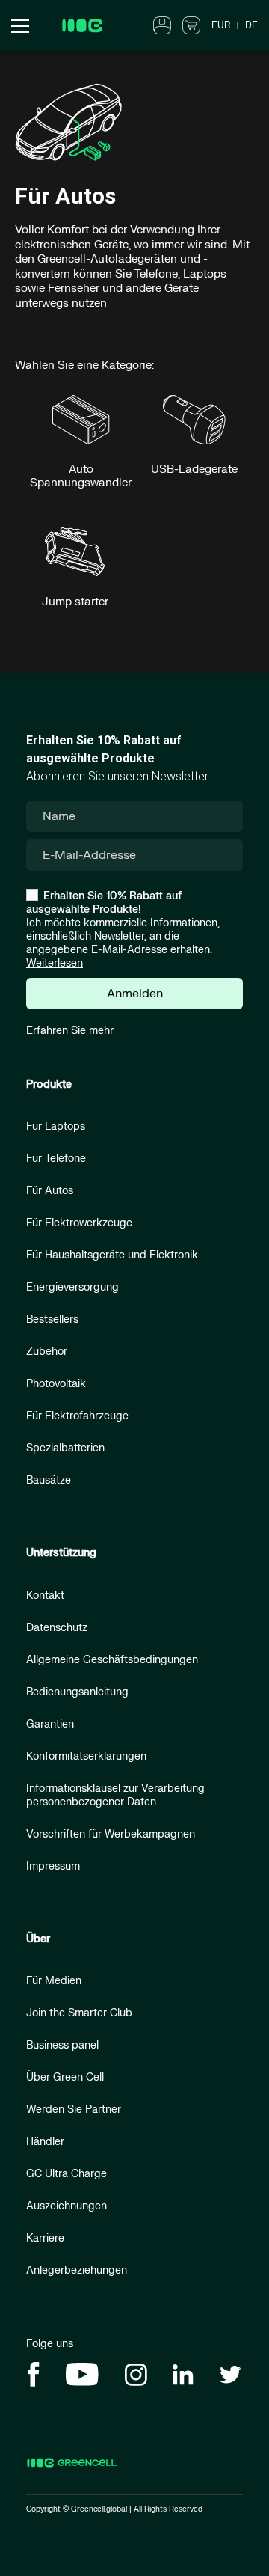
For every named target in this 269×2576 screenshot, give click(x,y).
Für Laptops (56, 1126)
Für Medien (54, 1981)
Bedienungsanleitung (77, 1692)
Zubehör (47, 1352)
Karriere (45, 2238)
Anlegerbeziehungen (77, 2270)
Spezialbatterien (65, 1448)
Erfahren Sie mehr (70, 1031)
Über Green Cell (65, 2077)
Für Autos (50, 1191)
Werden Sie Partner (74, 2110)
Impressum (53, 1866)
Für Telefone (56, 1159)
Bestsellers (52, 1319)
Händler (45, 2142)
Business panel (62, 2045)
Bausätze (49, 1480)
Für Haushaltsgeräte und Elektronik (112, 1255)
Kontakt (45, 1596)
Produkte (49, 1084)
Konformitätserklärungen (86, 1756)
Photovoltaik (56, 1384)
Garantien (50, 1724)
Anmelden (135, 994)
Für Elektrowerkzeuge (79, 1223)
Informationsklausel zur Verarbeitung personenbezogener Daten (115, 1795)
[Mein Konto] (162, 25)
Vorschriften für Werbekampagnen (111, 1834)
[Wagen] (191, 25)
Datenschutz (57, 1628)
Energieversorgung (72, 1287)
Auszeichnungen (67, 2206)
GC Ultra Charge (67, 2174)
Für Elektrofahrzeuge (77, 1416)
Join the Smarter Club (79, 2013)
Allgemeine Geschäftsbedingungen (112, 1660)
